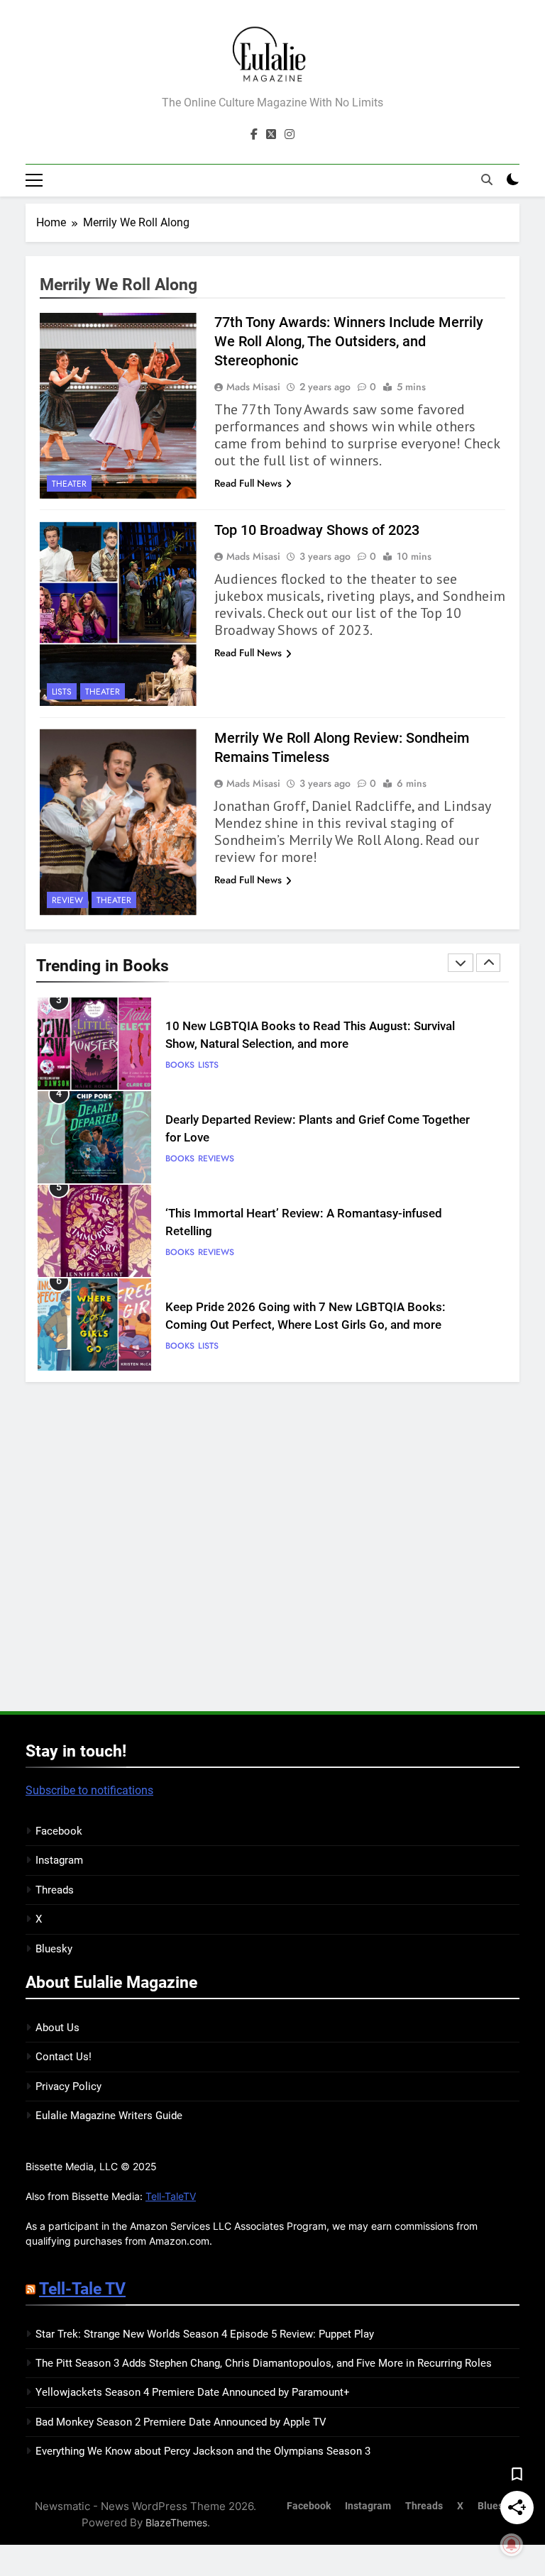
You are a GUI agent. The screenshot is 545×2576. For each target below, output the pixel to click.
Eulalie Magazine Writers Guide (109, 2116)
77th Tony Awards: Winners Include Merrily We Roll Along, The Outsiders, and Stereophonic (349, 341)
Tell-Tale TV (82, 2289)
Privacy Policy (68, 2086)
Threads (55, 1890)
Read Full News (248, 483)
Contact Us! (64, 2057)
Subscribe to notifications (89, 1790)
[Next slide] (488, 963)
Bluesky (54, 1949)
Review (67, 900)
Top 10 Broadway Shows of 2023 (317, 530)
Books (180, 1065)
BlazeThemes (176, 2522)
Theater (69, 484)
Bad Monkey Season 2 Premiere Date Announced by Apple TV (181, 2422)
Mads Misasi (253, 387)
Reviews (216, 1065)
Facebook (59, 1831)
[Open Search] (487, 179)
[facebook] (254, 135)
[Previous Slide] (461, 963)
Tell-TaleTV (171, 2196)
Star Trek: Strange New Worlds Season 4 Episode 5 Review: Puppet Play (205, 2334)
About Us (57, 2028)
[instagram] (290, 135)
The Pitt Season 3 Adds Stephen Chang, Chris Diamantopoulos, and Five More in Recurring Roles (264, 2363)
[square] (271, 135)
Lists (62, 692)
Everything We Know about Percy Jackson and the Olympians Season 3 (203, 2451)
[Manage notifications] (512, 2545)
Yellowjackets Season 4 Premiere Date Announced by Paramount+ (193, 2392)
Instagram (59, 1860)
